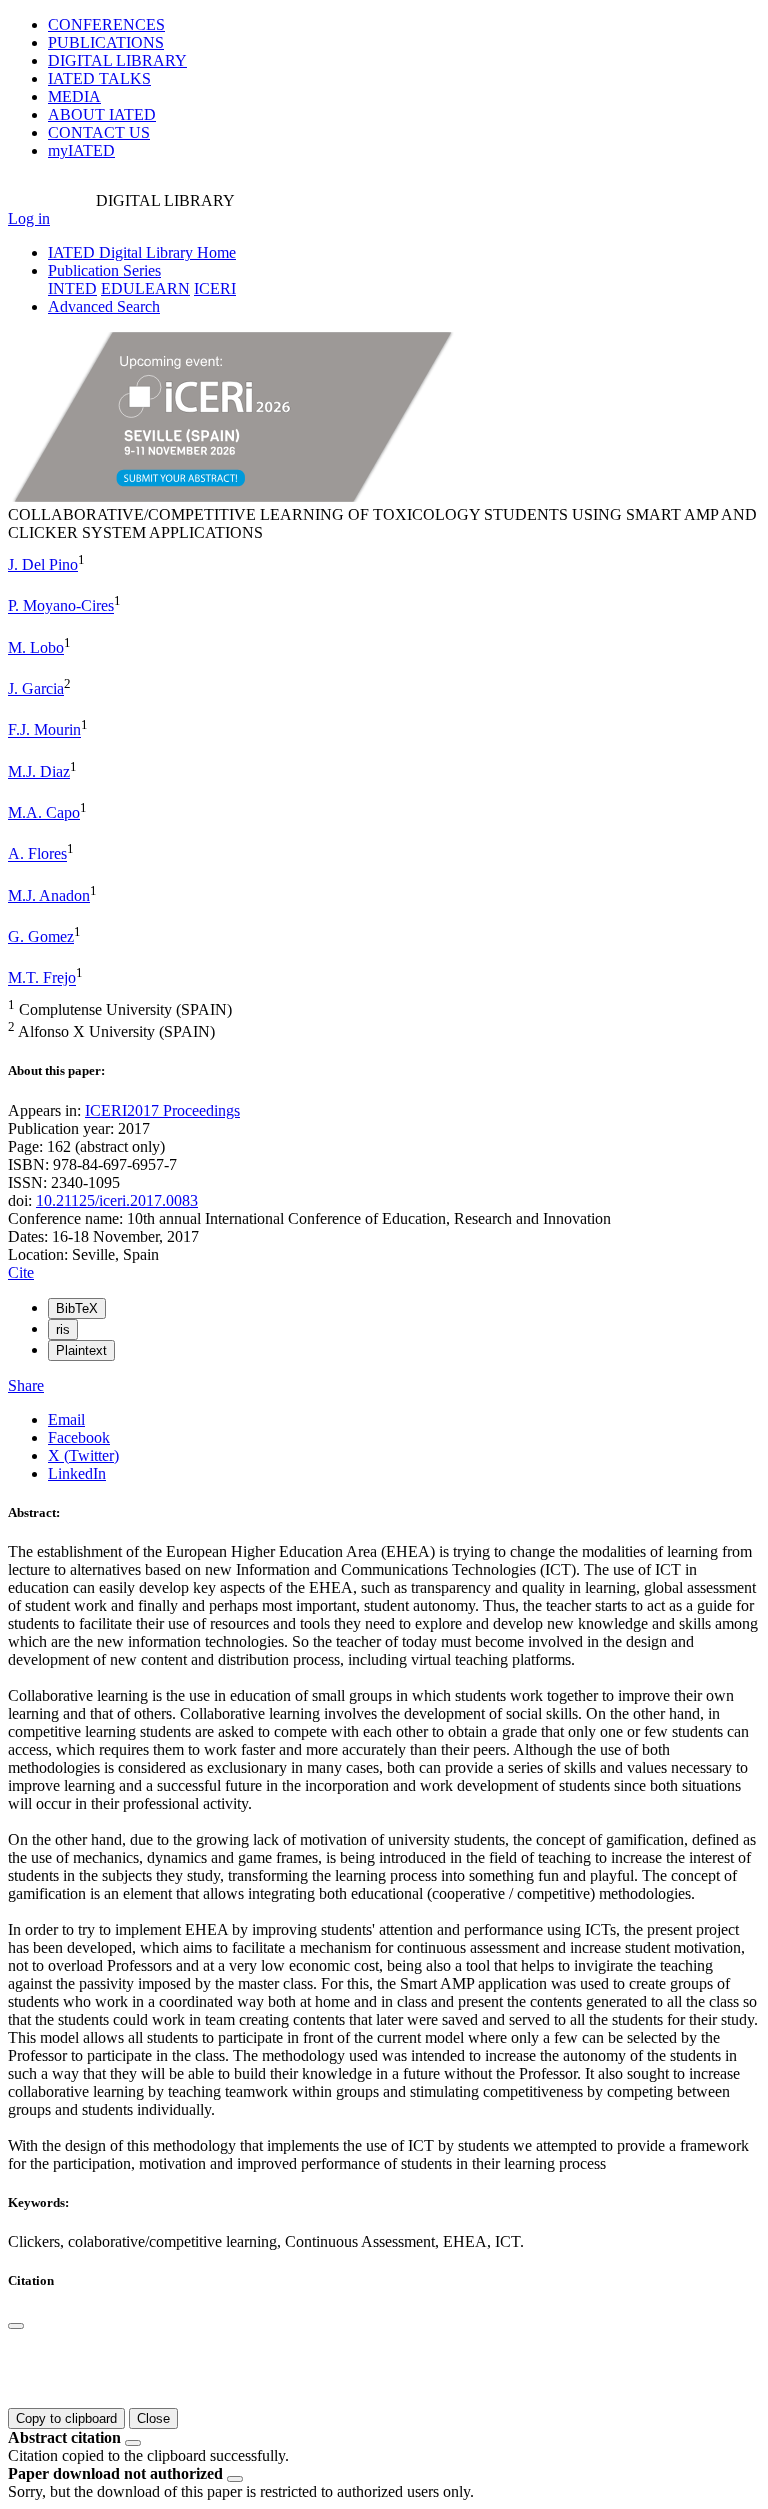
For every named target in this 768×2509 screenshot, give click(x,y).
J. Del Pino (43, 564)
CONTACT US (99, 132)
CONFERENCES (106, 24)
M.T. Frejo (42, 978)
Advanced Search (104, 306)
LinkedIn (77, 1473)
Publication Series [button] (104, 270)
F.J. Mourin (44, 730)
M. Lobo (36, 647)
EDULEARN (145, 288)
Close (153, 2418)
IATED (99, 78)
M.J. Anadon (49, 895)
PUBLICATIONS (106, 42)
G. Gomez (41, 936)
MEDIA (74, 96)
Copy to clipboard (66, 2418)
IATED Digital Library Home (142, 252)
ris (63, 1329)
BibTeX (77, 1308)
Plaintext (81, 1350)
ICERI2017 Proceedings (162, 1110)
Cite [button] (21, 1272)
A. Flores (37, 854)
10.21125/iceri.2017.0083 (117, 1200)
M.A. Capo (44, 812)
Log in (29, 218)
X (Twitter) (83, 1455)
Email (66, 1419)
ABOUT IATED (102, 114)
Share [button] (26, 1385)
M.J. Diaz (39, 771)
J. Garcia (36, 688)
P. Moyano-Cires (61, 606)
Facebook (79, 1437)
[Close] (16, 2326)
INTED (72, 288)
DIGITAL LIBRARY (117, 60)
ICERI (215, 288)
